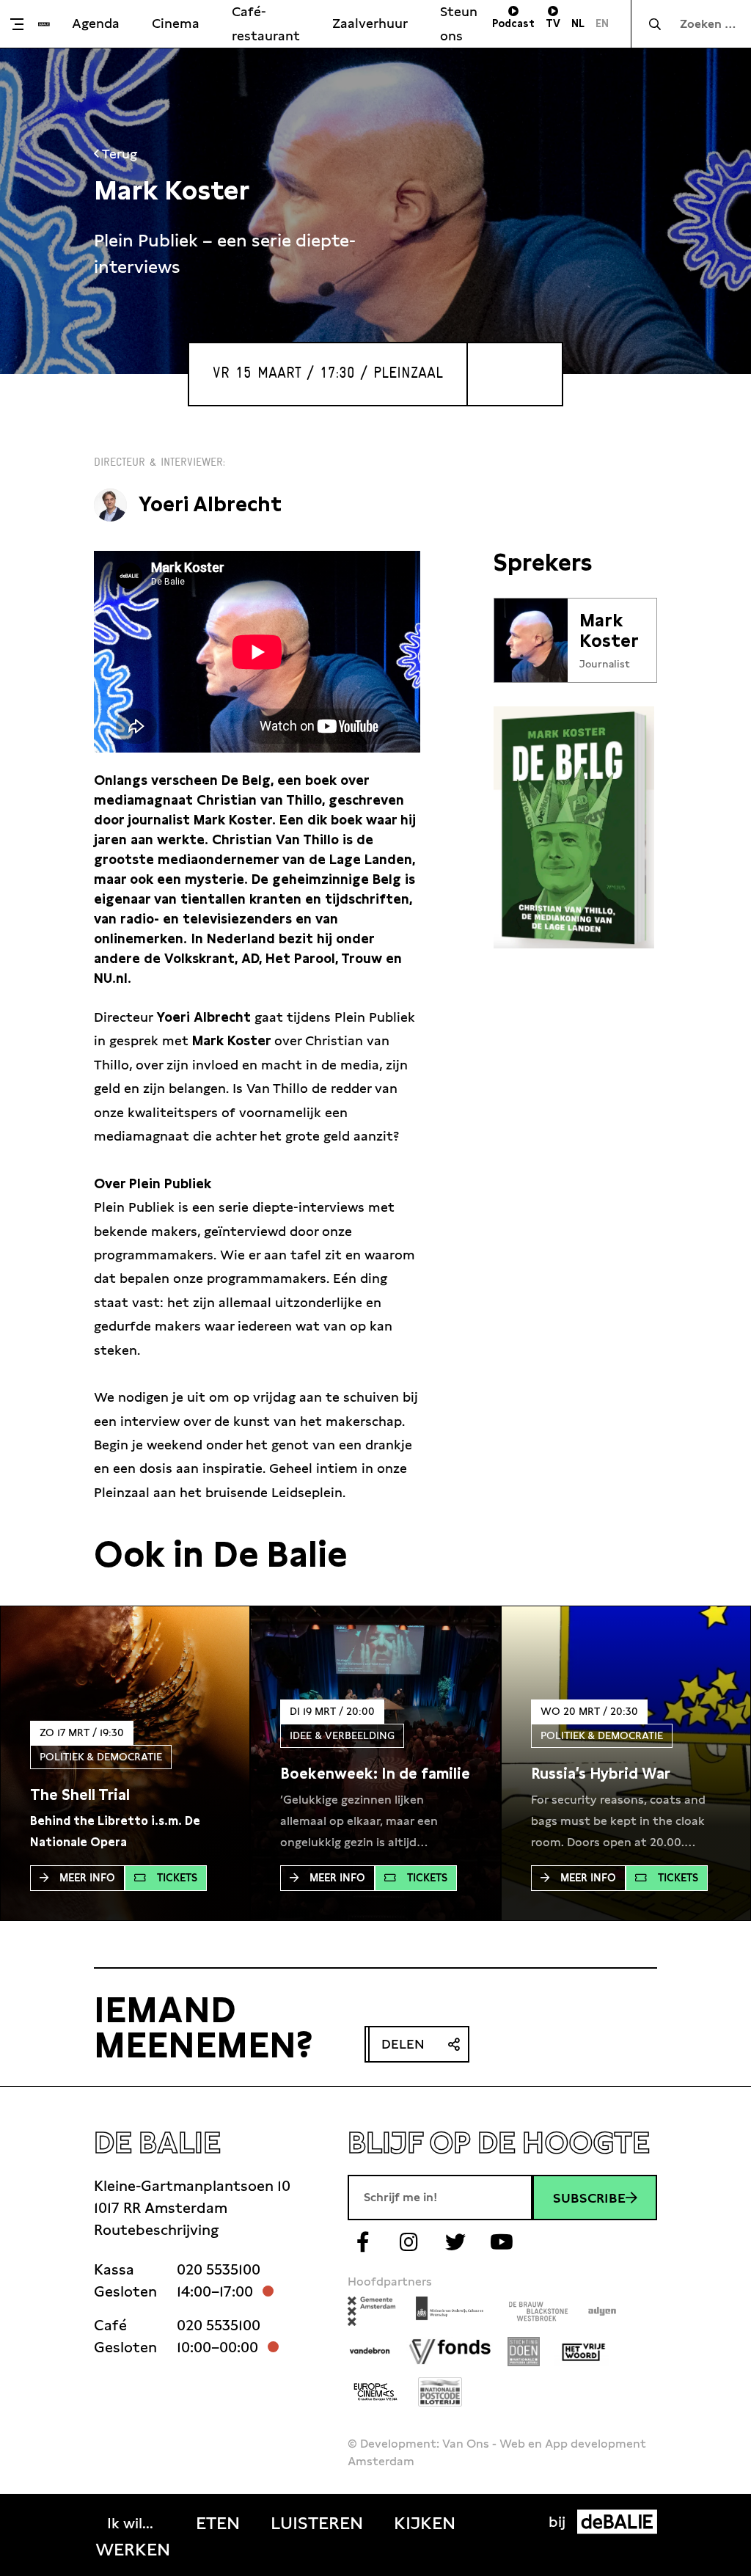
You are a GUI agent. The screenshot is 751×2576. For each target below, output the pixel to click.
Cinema (176, 23)
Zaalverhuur (370, 23)
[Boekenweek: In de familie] (375, 1774)
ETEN (218, 2523)
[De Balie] (44, 24)
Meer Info (87, 1878)
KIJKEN (425, 2523)
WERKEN (133, 2550)
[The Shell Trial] (80, 1795)
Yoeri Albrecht (210, 504)
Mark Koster (609, 631)
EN (602, 23)
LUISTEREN (317, 2523)
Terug (118, 154)
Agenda (96, 23)
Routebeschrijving (156, 2230)
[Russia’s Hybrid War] (601, 1774)
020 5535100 (219, 2269)
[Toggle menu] (23, 24)
